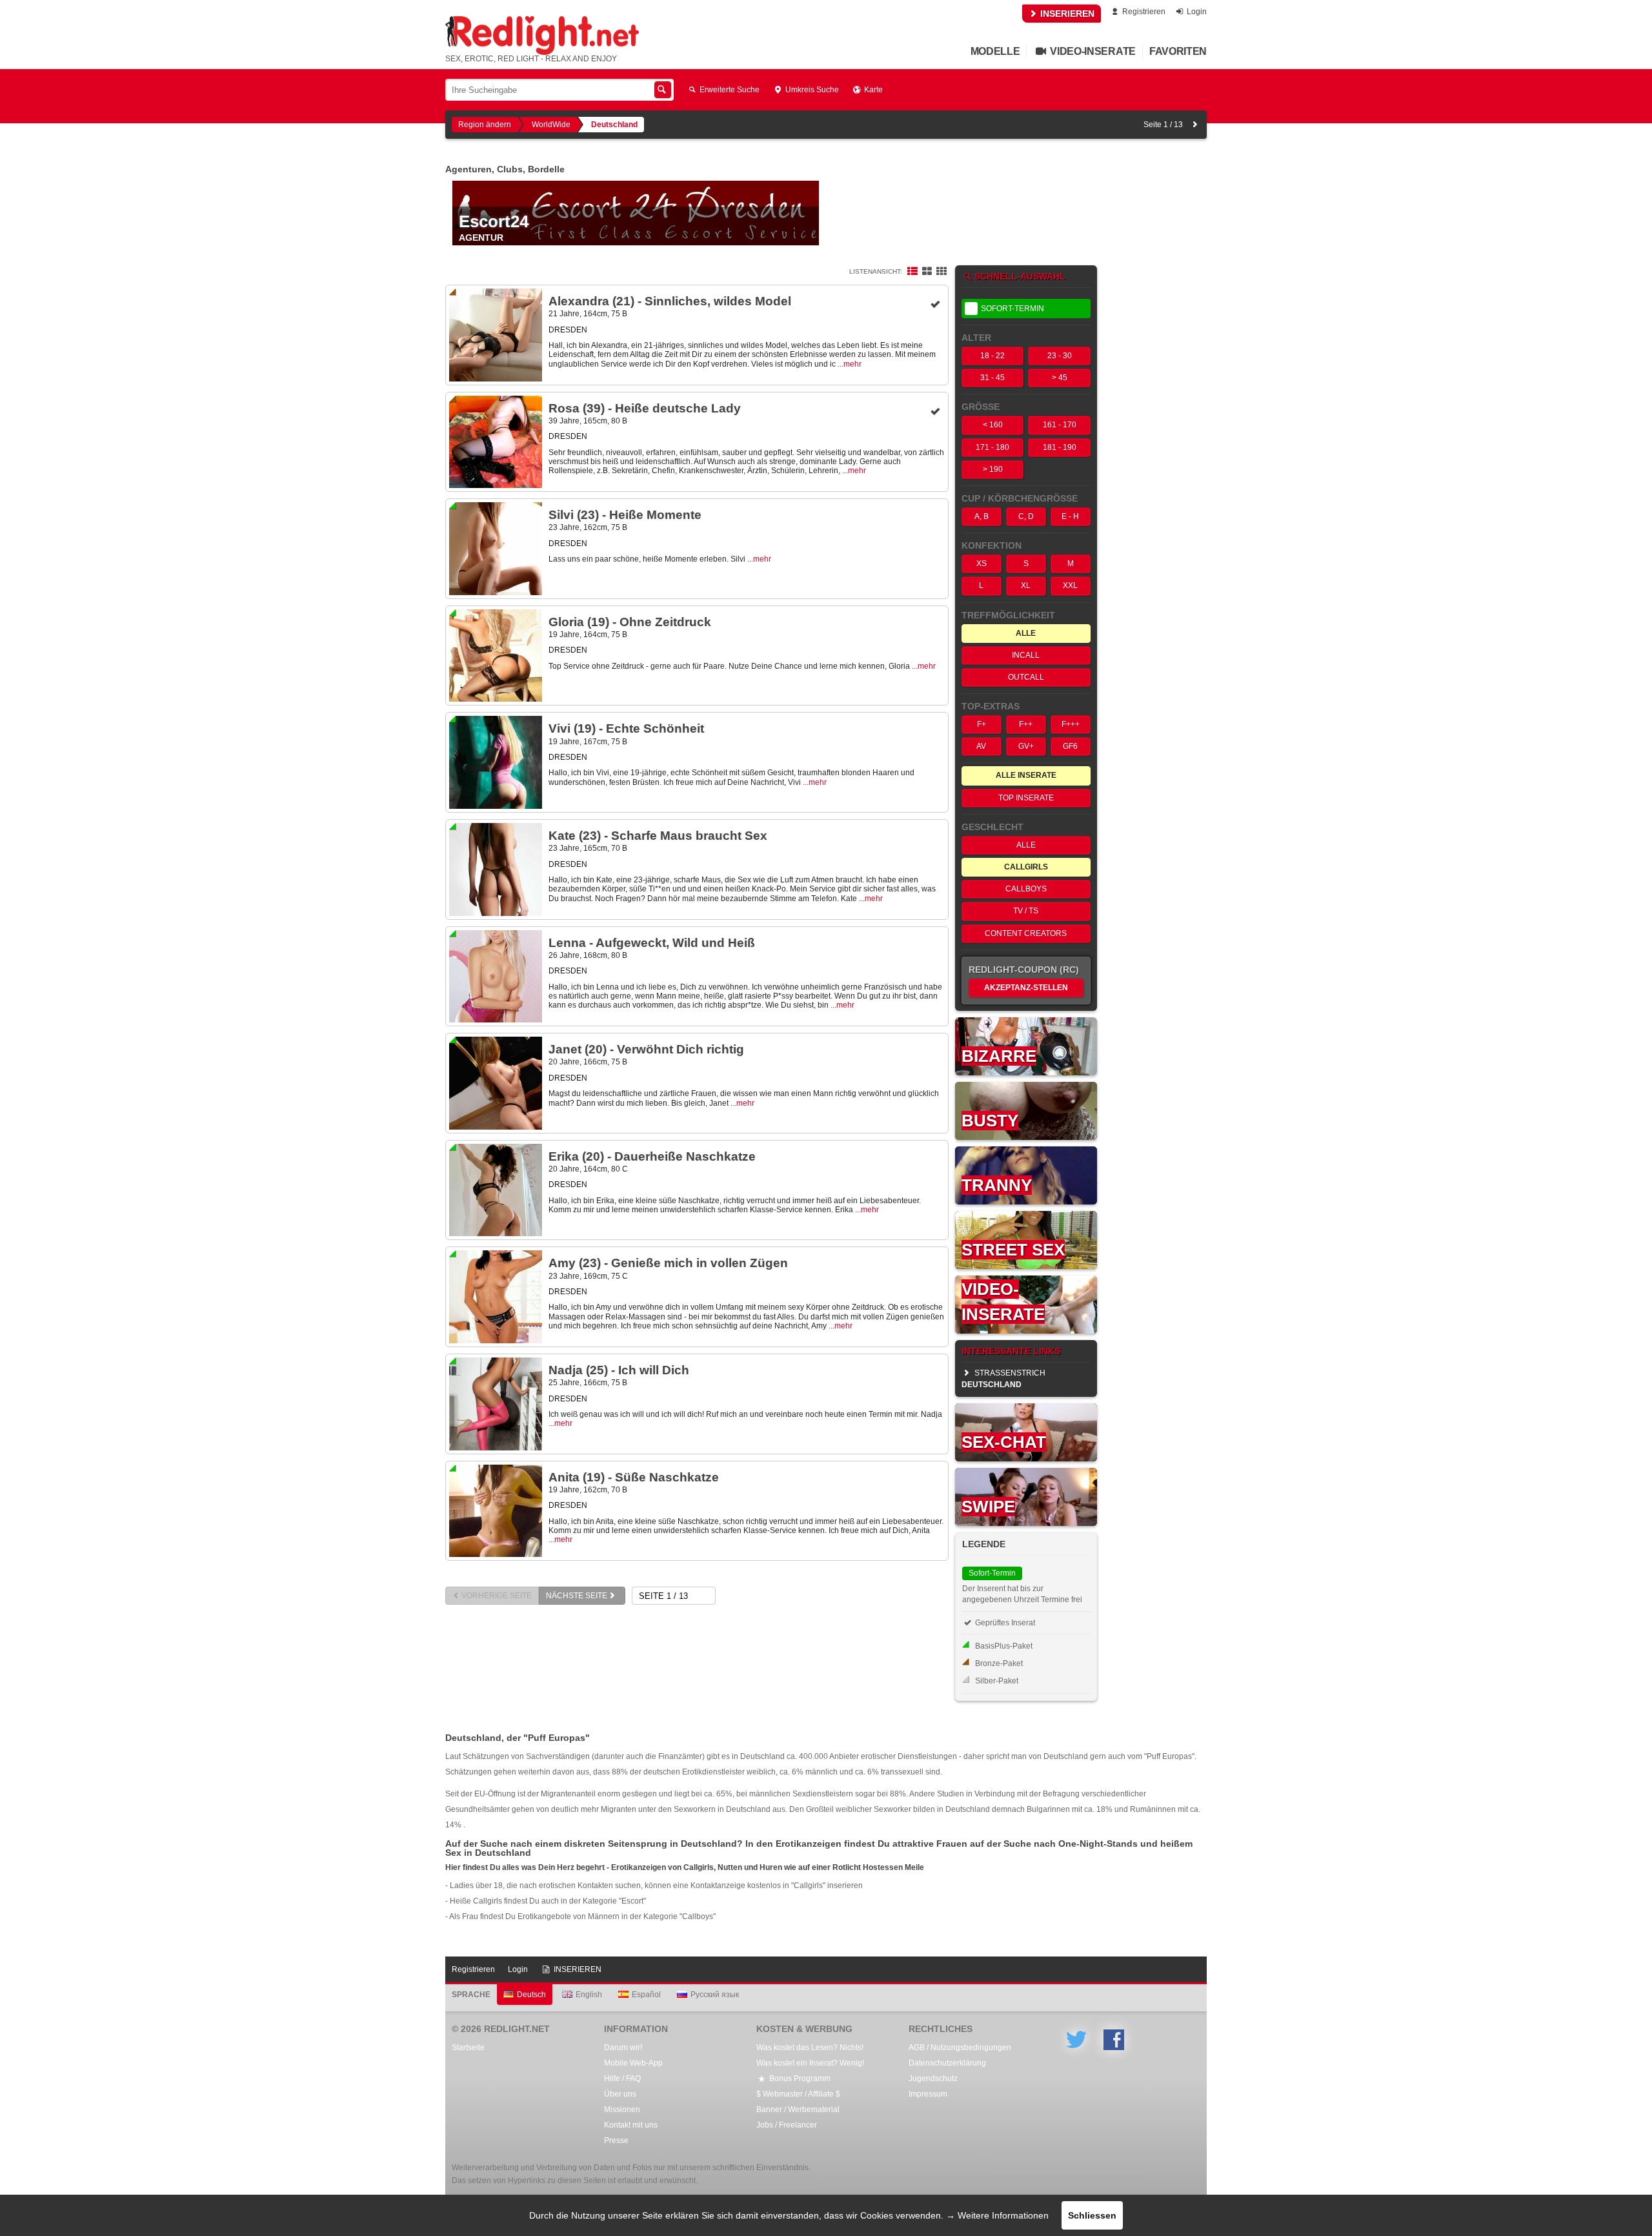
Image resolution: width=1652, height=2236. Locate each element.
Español (646, 1995)
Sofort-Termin (1012, 309)
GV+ (1026, 746)
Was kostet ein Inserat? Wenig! (810, 2063)
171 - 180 (992, 447)
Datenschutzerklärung (947, 2063)
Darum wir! (623, 2048)
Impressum (928, 2094)
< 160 (993, 425)
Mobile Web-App (633, 2063)
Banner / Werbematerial (798, 2109)
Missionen (622, 2109)
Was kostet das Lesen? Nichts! (810, 2048)
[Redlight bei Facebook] (1114, 2040)
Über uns (620, 2094)
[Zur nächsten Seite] (1195, 125)
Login (1196, 12)
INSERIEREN (1066, 14)
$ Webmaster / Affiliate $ (798, 2094)
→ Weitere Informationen (997, 2215)
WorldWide (551, 125)
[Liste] (912, 272)
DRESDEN (568, 330)
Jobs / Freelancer (787, 2125)
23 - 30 (1060, 356)
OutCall (1026, 677)
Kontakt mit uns (631, 2125)
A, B (982, 516)
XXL (1070, 585)
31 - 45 (992, 378)
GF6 (1070, 746)
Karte (872, 90)
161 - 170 (1060, 425)
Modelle (995, 51)
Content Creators (1026, 933)
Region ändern (485, 125)
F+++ (1071, 724)
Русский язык (715, 1995)
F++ (1026, 724)
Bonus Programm (799, 2078)
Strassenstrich (1003, 1379)
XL (1026, 585)
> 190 (993, 469)
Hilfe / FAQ (622, 2078)
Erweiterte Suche (729, 90)
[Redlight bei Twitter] (1076, 2040)
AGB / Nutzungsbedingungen (960, 2048)
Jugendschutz (933, 2078)
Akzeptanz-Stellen (1026, 988)
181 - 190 (1060, 447)
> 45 (1060, 378)
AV (981, 746)
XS (982, 564)
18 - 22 (992, 356)
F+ (982, 724)
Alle (1026, 845)
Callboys (1026, 889)
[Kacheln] (927, 272)
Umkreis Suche (811, 90)
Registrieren (1143, 12)
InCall (1026, 655)
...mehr (850, 364)
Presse (616, 2140)
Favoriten (1178, 51)
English (589, 1995)
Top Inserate (1026, 798)
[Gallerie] (942, 272)
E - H (1070, 516)
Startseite (468, 2048)
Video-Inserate (1092, 51)
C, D (1026, 516)
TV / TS (1026, 911)
